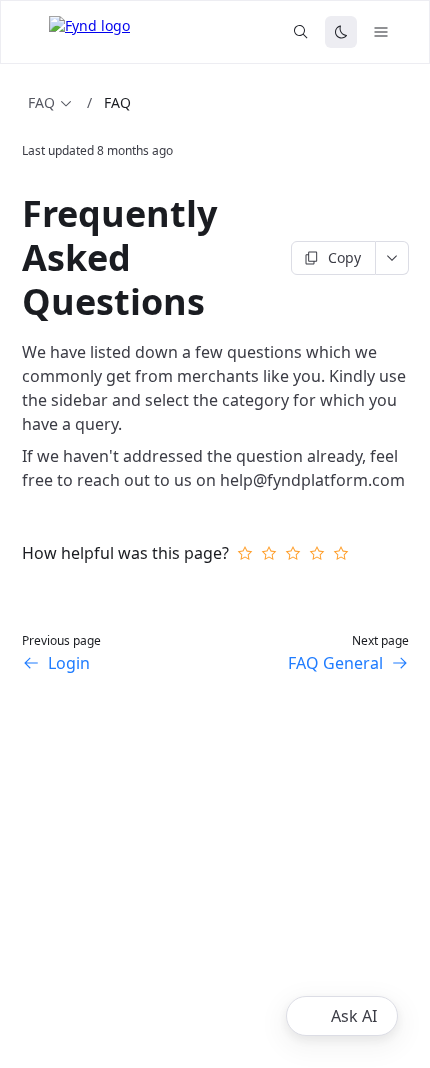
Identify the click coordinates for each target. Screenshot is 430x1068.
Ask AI (354, 1016)
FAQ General (335, 663)
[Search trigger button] (301, 32)
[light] (341, 32)
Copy (344, 257)
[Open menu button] (381, 32)
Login (69, 663)
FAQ (41, 102)
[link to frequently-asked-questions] (13, 258)
